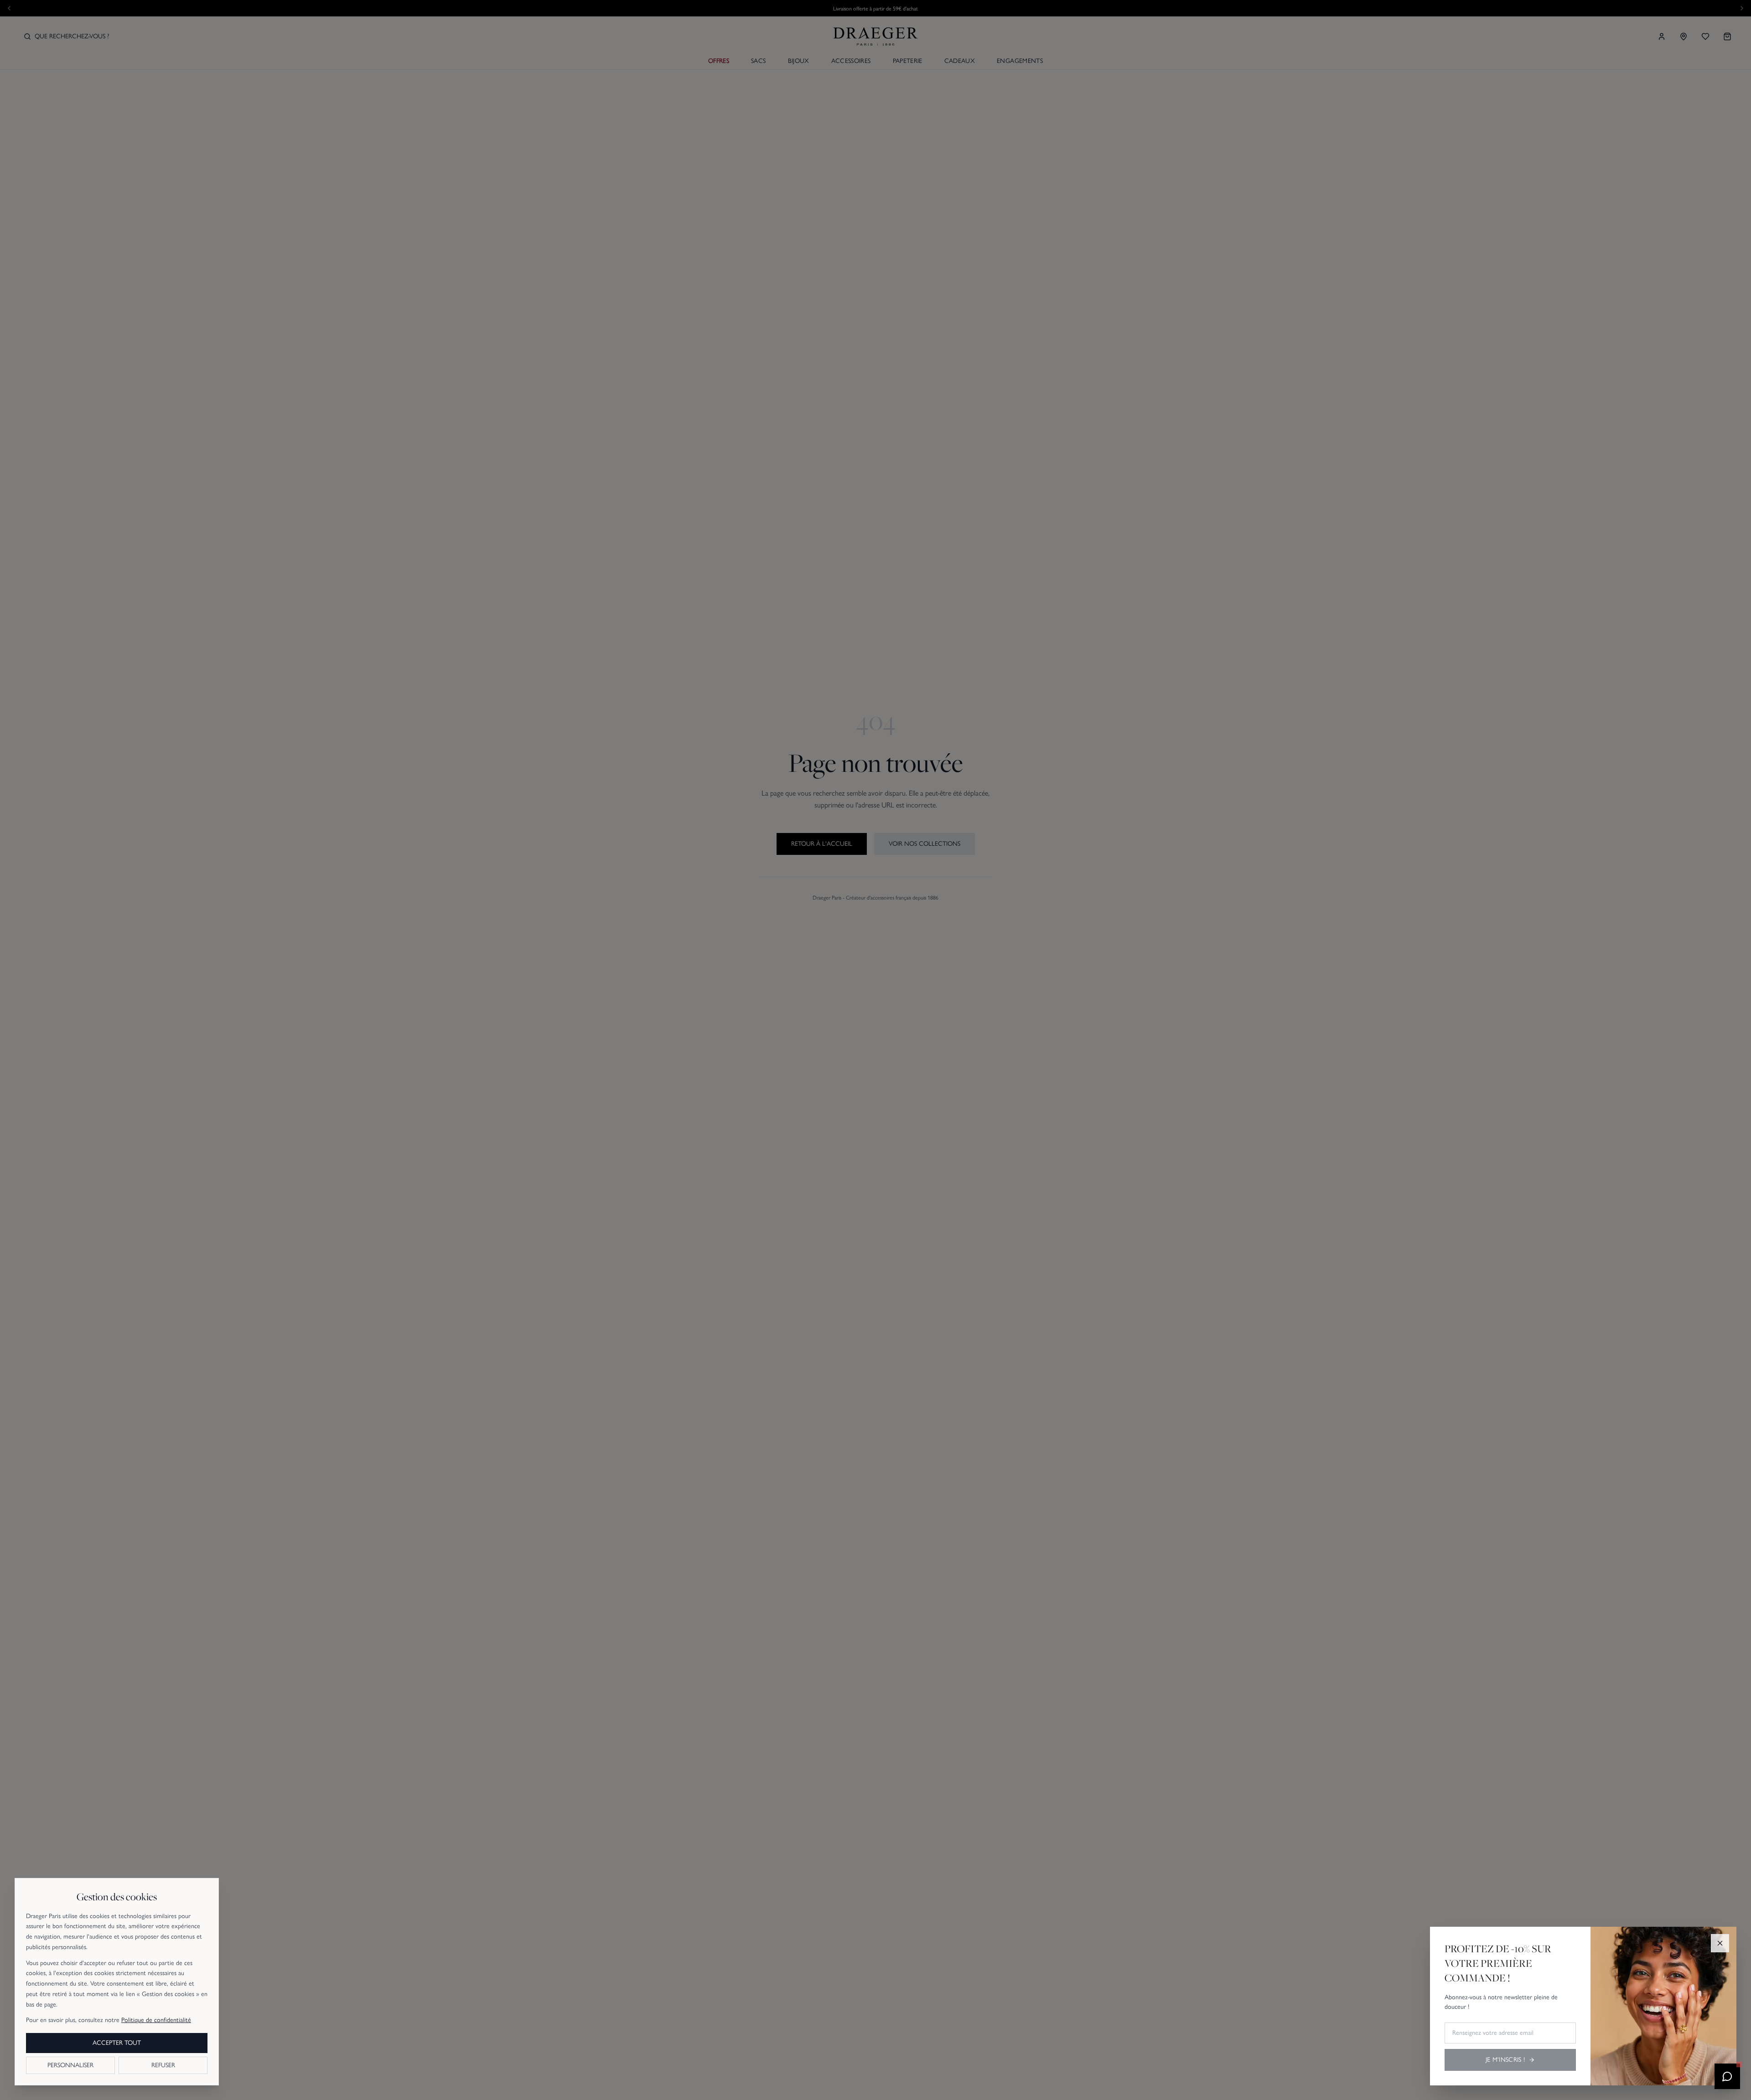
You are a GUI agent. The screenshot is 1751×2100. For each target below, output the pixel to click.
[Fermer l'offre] (1720, 1943)
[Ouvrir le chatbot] (1727, 2076)
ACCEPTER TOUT (117, 2043)
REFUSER (163, 2065)
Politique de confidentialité (156, 2020)
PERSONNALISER (70, 2065)
